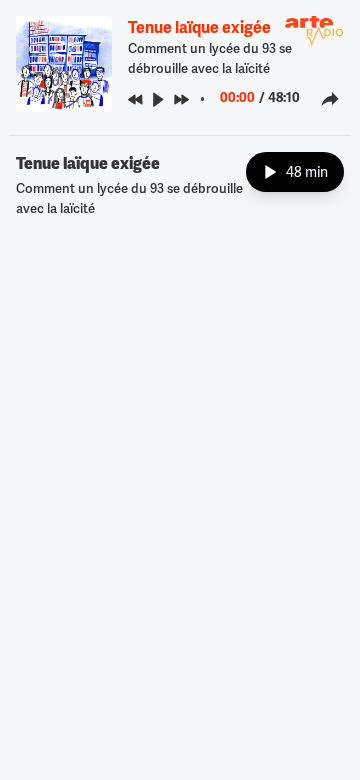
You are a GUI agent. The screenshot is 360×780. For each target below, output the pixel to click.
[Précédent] (135, 99)
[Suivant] (181, 99)
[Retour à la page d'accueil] (314, 31)
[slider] (209, 99)
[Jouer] (158, 99)
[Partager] (330, 99)
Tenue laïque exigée (199, 28)
